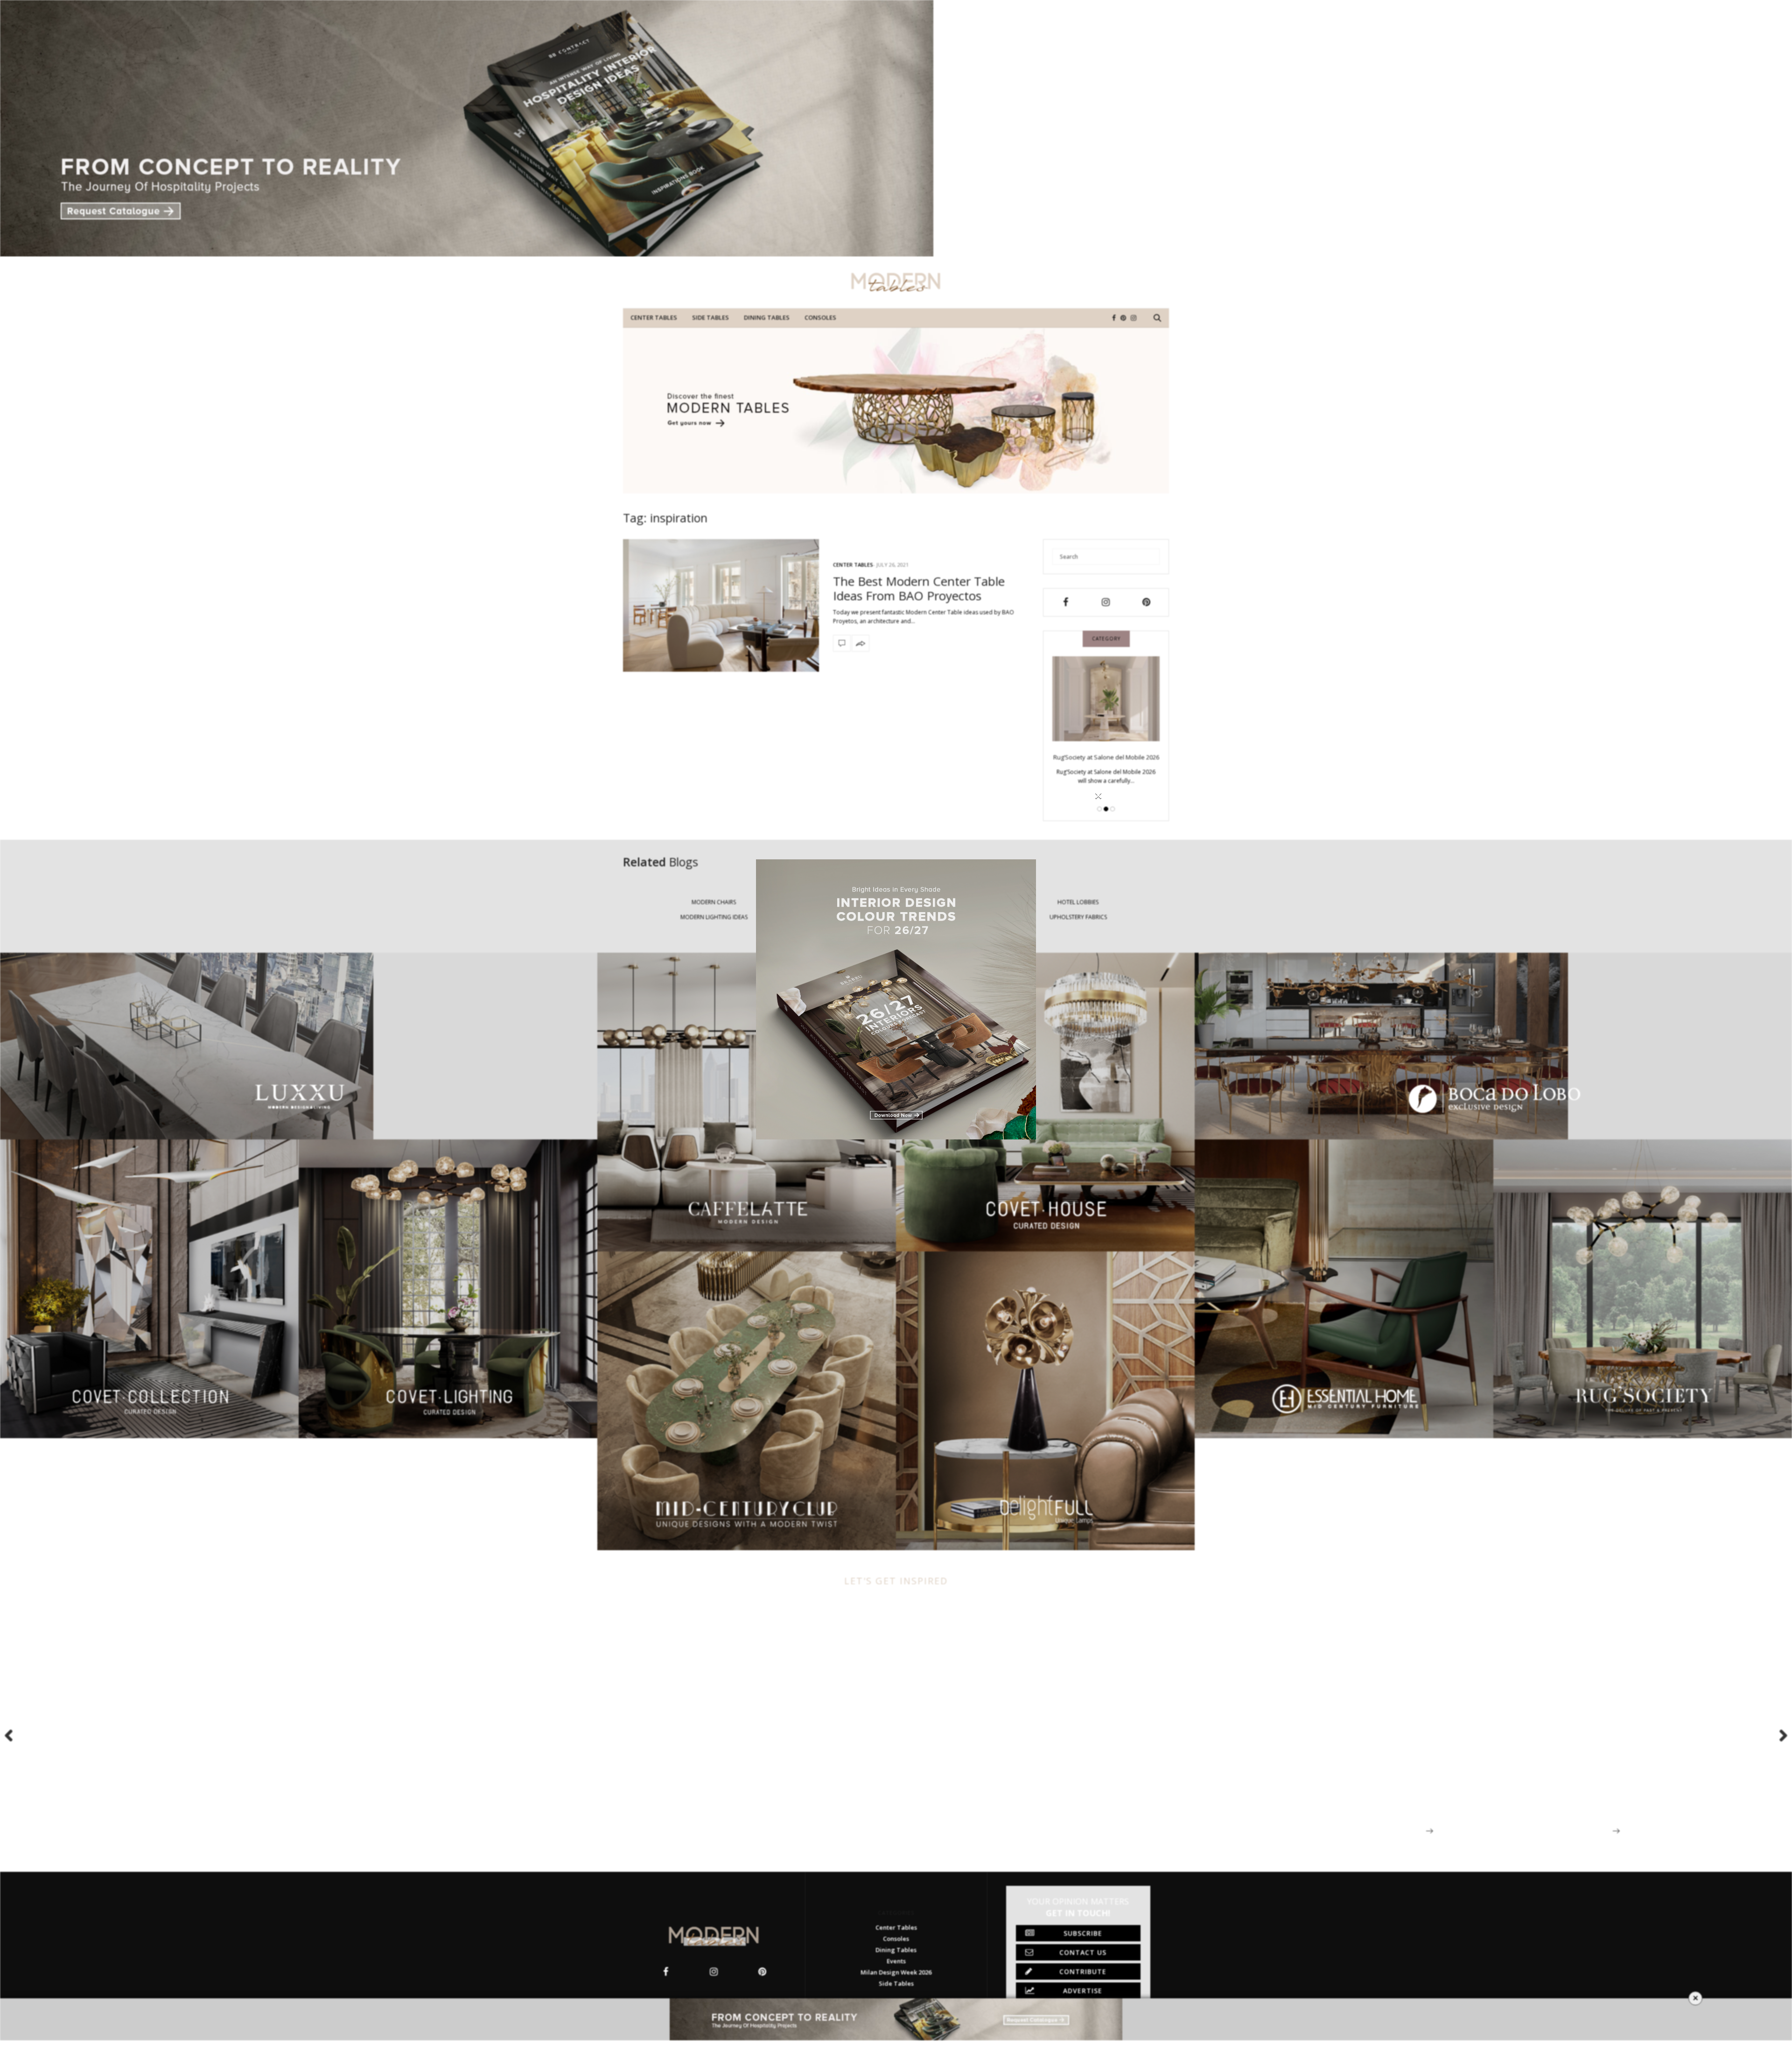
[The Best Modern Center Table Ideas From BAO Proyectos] (721, 605)
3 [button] (1113, 809)
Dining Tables (767, 317)
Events (896, 1961)
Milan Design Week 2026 (896, 1972)
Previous (14, 1735)
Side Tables (710, 317)
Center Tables (654, 317)
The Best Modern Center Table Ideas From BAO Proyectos (919, 588)
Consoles (820, 317)
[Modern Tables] (896, 282)
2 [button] (1106, 809)
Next (1778, 1735)
